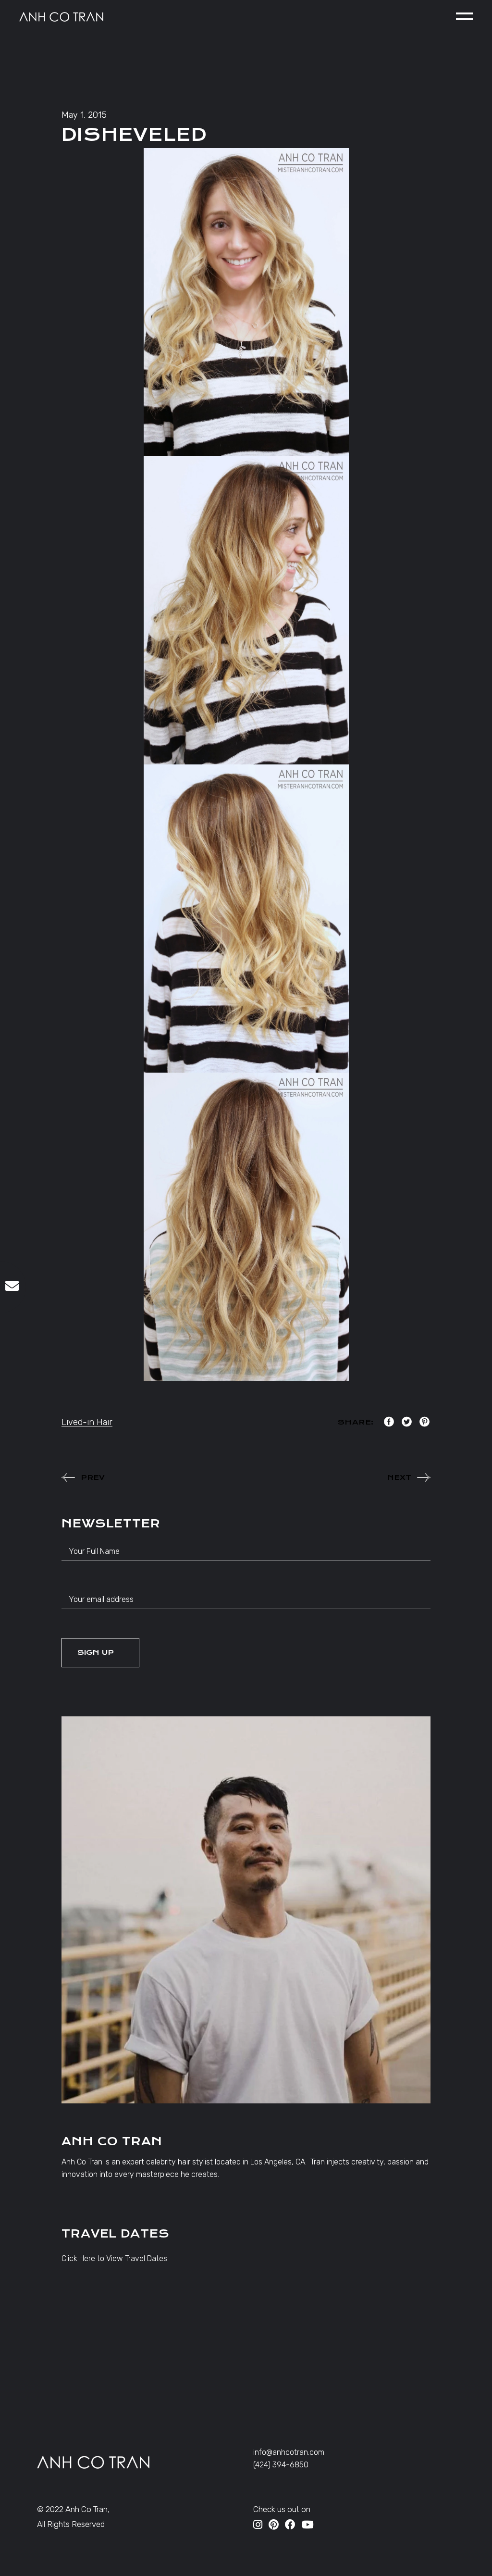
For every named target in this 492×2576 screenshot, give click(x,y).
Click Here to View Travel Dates (114, 2258)
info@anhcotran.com (289, 2452)
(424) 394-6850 (281, 2465)
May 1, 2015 (84, 115)
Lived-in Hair (87, 1422)
